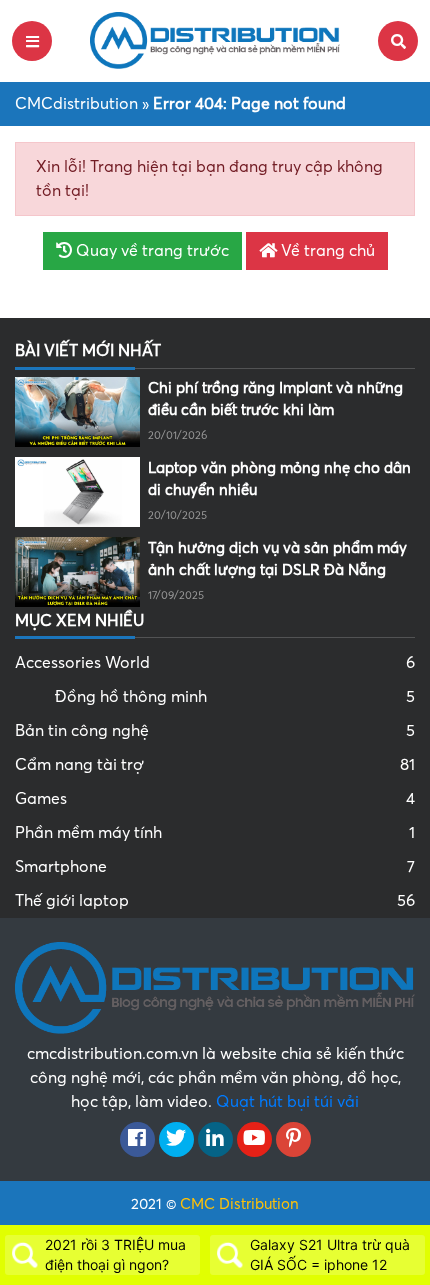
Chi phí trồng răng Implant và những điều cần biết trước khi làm (275, 399)
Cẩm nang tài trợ (215, 765)
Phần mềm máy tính (215, 833)
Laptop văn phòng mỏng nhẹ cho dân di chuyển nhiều (279, 479)
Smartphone (215, 867)
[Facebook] (137, 1140)
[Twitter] (176, 1140)
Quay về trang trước (150, 251)
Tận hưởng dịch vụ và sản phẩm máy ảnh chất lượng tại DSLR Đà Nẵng (277, 559)
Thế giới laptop (215, 901)
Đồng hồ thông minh (235, 697)
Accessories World (215, 663)
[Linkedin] (215, 1140)
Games (215, 799)
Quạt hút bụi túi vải (287, 1102)
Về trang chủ (326, 251)
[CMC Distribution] (215, 40)
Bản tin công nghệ (215, 731)
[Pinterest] (293, 1140)
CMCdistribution (76, 104)
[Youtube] (254, 1140)
